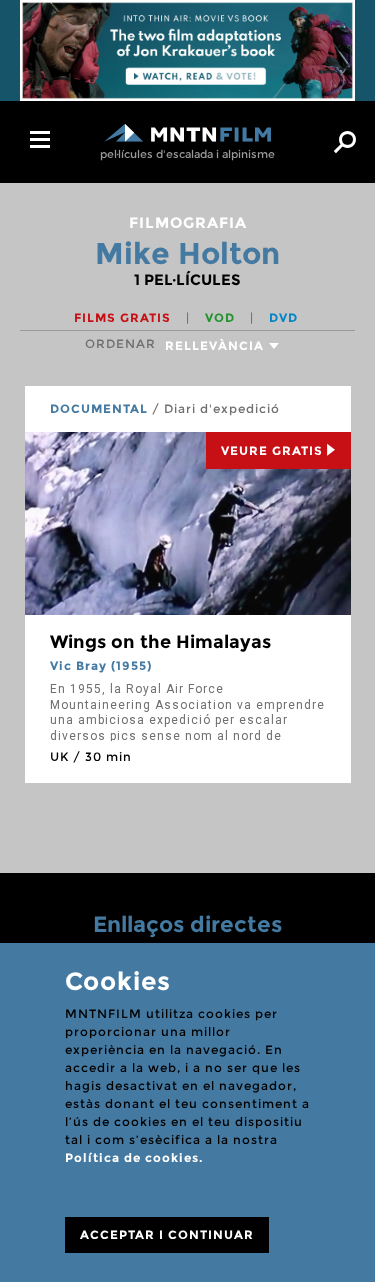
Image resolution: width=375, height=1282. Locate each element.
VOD (222, 317)
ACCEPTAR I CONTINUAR (167, 1234)
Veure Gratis (272, 450)
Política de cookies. (134, 1157)
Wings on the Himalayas (160, 642)
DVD (283, 317)
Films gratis (124, 317)
